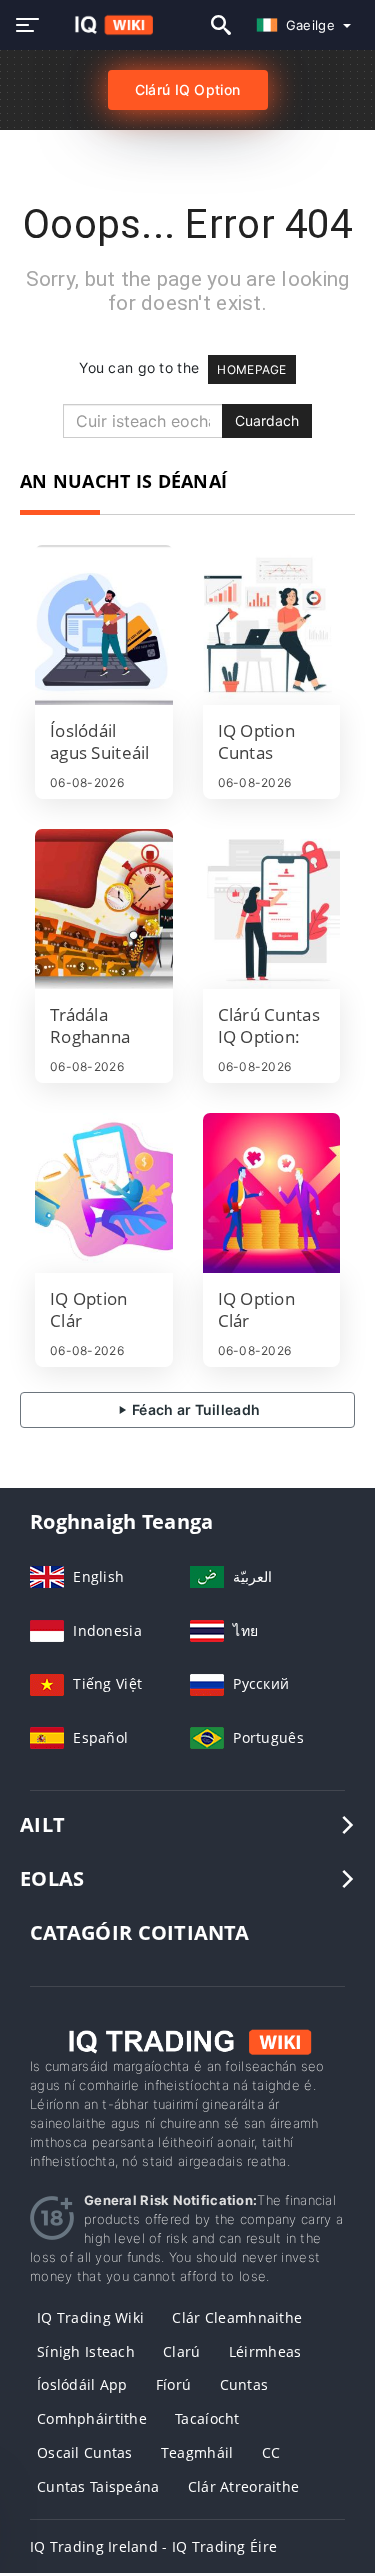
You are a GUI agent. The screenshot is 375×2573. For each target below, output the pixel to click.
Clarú (181, 2351)
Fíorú (173, 2384)
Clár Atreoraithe (243, 2486)
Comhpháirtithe (92, 2418)
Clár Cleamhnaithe (237, 2317)
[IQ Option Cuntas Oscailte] (272, 625)
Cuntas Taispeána (98, 2486)
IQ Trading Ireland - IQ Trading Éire (153, 2546)
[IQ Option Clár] (104, 1193)
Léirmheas (265, 2351)
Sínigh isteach (86, 2351)
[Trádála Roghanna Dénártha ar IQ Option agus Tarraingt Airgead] (104, 909)
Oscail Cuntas (85, 2452)
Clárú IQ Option (187, 89)
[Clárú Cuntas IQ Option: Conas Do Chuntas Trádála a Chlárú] (272, 909)
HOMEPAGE (251, 369)
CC (271, 2452)
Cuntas (244, 2384)
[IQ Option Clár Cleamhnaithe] (272, 1193)
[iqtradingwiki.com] (103, 25)
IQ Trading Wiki (90, 2317)
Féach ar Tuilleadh (194, 1409)
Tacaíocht (207, 2418)
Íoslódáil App (82, 2384)
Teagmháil (197, 2452)
